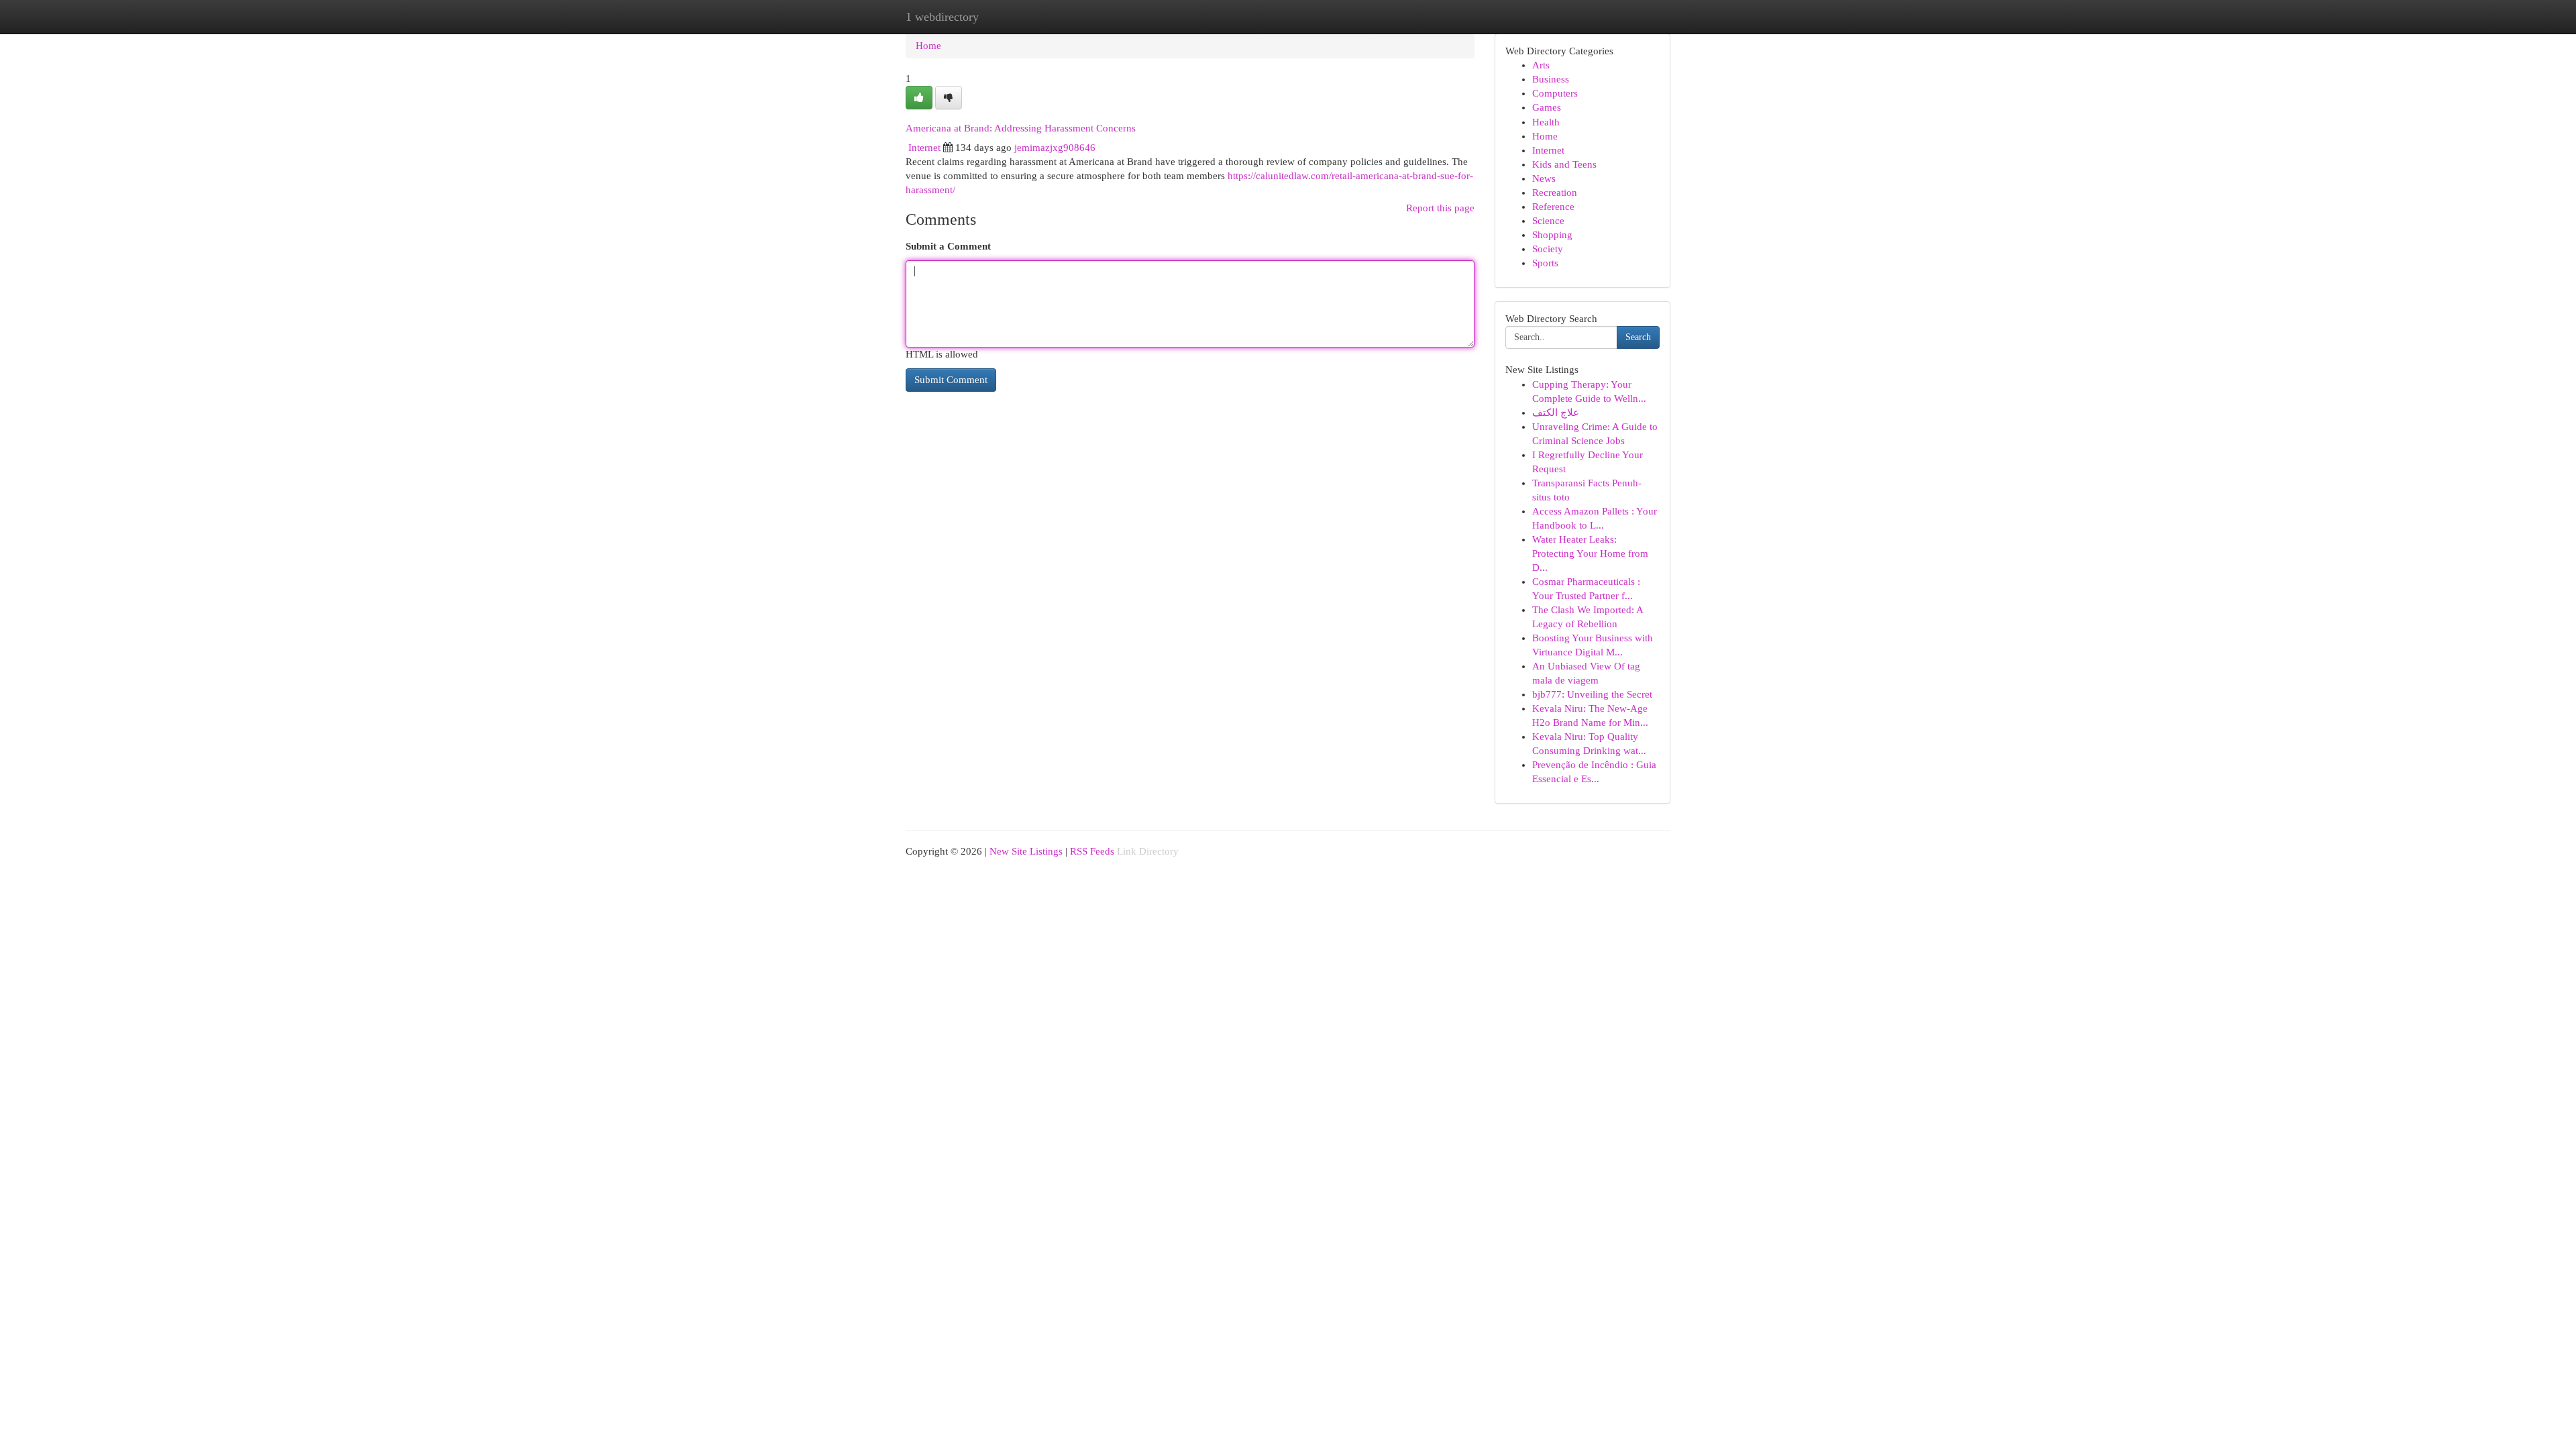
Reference (1553, 207)
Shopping (1552, 235)
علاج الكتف (1556, 413)
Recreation (1555, 193)
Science (1548, 221)
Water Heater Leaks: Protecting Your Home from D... (1590, 553)
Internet (924, 148)
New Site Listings (1026, 851)
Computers (1555, 93)
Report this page (1440, 208)
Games (1547, 107)
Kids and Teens (1564, 164)
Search (1638, 337)
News (1544, 178)
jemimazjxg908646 (1055, 148)
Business (1551, 79)
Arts (1541, 65)
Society (1548, 249)
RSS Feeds (1092, 851)
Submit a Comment (948, 246)
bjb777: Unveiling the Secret (1592, 694)
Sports (1545, 263)
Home (928, 46)
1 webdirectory (942, 17)
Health (1546, 122)
